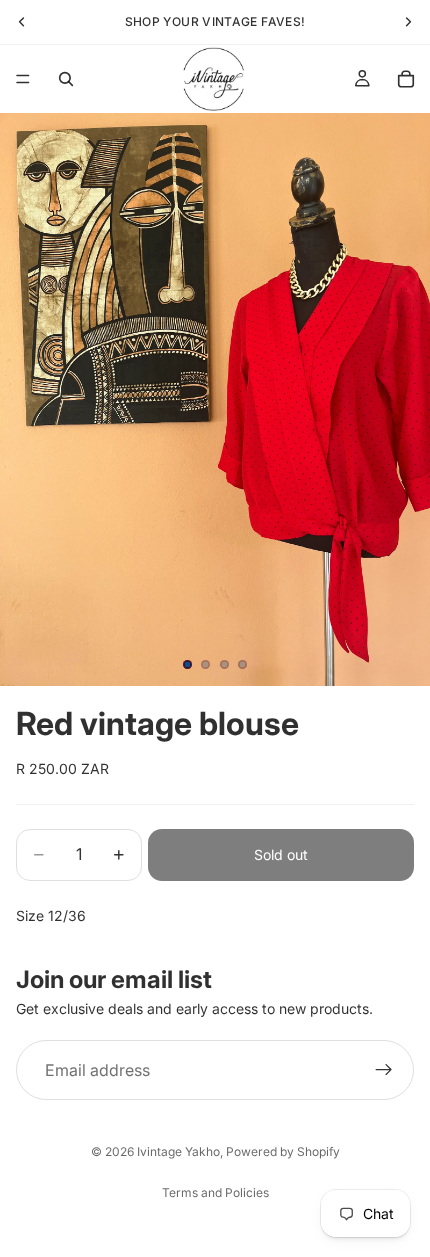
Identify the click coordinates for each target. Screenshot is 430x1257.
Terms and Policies (215, 1192)
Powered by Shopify (283, 1151)
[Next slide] (408, 22)
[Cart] (406, 79)
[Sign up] (384, 1071)
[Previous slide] (22, 22)
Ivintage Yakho (178, 1151)
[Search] (66, 79)
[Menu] (23, 79)
